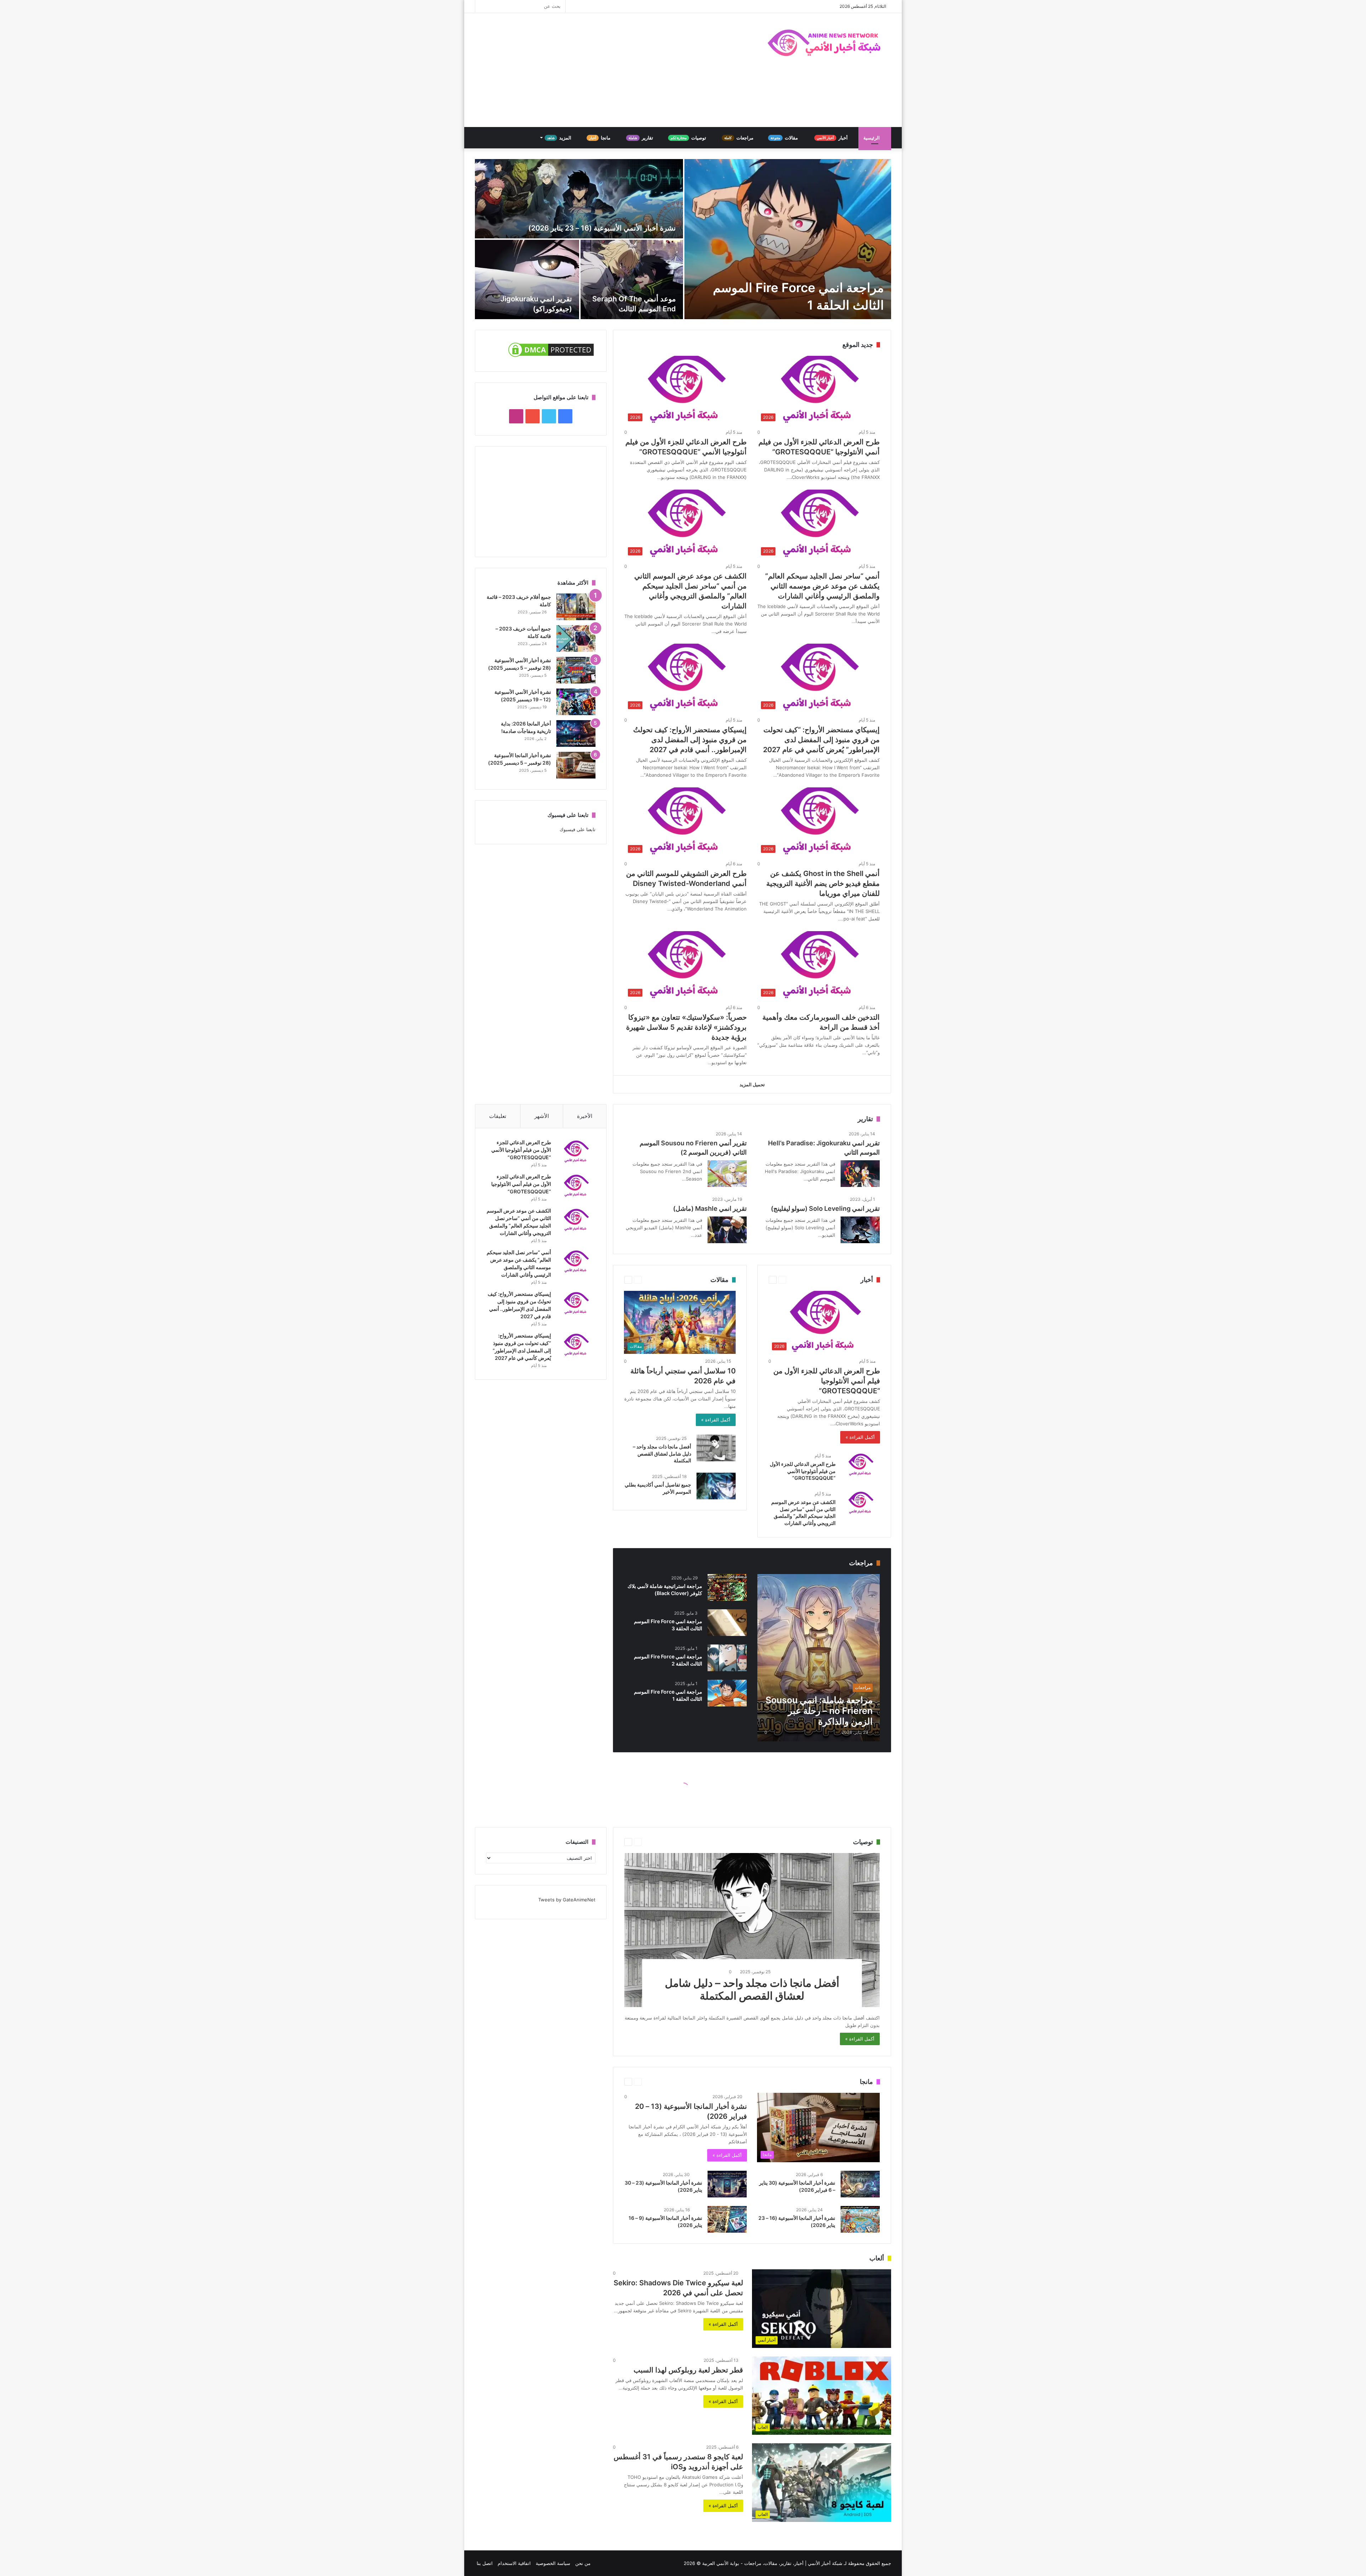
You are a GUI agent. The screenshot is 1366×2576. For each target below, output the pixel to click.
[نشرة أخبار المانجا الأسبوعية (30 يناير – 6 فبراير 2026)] (860, 2184)
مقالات (785, 138)
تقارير (641, 138)
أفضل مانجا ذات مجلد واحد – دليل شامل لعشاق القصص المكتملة (662, 1453)
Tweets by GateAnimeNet (567, 1900)
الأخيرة (585, 1116)
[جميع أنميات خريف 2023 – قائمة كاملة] (576, 638)
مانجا (600, 138)
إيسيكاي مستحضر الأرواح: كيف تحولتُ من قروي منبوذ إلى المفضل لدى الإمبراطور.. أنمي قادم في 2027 (690, 740)
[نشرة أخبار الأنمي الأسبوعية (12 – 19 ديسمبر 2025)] (576, 702)
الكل (658, 1563)
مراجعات (739, 138)
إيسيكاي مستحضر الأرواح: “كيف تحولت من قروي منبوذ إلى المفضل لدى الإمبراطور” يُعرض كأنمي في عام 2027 (821, 740)
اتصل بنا (485, 2563)
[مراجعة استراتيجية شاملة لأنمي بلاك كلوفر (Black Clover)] (727, 1587)
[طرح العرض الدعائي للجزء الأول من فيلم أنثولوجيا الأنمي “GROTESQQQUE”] (861, 1465)
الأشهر (542, 1116)
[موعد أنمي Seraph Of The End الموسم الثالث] (632, 279)
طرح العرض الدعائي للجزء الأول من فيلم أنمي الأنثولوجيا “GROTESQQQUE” (827, 1381)
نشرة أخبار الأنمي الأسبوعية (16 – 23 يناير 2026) (602, 228)
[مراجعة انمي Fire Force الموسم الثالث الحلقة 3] (727, 1623)
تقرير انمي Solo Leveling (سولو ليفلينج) (825, 1208)
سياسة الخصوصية (553, 2563)
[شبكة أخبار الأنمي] (825, 43)
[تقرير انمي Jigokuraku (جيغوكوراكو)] (527, 279)
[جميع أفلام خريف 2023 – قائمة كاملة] (576, 607)
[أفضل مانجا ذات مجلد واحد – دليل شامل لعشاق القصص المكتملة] (716, 1448)
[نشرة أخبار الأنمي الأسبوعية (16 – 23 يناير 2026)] (579, 199)
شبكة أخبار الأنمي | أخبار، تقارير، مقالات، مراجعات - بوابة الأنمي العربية (772, 2563)
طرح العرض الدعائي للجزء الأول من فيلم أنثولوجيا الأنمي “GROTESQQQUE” (803, 1471)
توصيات (689, 138)
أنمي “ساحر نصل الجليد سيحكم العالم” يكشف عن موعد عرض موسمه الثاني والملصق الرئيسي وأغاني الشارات (822, 586)
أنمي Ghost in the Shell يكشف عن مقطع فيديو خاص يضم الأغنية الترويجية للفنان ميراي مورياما (823, 883)
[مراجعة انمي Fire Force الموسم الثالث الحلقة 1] (788, 239)
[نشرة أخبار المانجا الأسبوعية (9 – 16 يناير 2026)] (727, 2219)
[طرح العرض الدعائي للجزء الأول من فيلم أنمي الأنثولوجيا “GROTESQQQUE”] (576, 1186)
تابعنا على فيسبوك (578, 829)
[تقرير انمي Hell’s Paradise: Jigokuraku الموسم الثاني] (860, 1174)
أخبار (833, 138)
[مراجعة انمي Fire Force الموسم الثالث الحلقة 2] (727, 1658)
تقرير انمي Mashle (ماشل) (710, 1208)
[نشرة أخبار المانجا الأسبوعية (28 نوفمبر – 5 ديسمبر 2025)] (576, 765)
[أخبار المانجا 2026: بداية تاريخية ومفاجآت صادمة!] (576, 733)
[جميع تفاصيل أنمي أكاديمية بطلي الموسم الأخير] (716, 1486)
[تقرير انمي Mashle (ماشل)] (727, 1230)
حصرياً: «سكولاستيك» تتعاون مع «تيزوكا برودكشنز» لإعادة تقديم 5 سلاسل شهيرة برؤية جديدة (686, 1027)
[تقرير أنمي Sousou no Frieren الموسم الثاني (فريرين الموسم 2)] (727, 1174)
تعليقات (498, 1116)
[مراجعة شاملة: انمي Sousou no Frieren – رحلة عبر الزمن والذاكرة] (819, 1658)
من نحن (583, 2563)
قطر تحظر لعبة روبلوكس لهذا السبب (688, 2370)
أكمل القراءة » (860, 1437)
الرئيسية (872, 138)
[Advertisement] (612, 70)
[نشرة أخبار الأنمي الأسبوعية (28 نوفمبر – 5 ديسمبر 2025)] (576, 670)
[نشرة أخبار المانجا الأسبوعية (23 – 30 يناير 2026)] (727, 2184)
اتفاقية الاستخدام (514, 2563)
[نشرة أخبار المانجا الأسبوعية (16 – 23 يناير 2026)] (860, 2219)
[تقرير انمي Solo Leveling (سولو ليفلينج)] (860, 1230)
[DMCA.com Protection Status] (551, 357)
